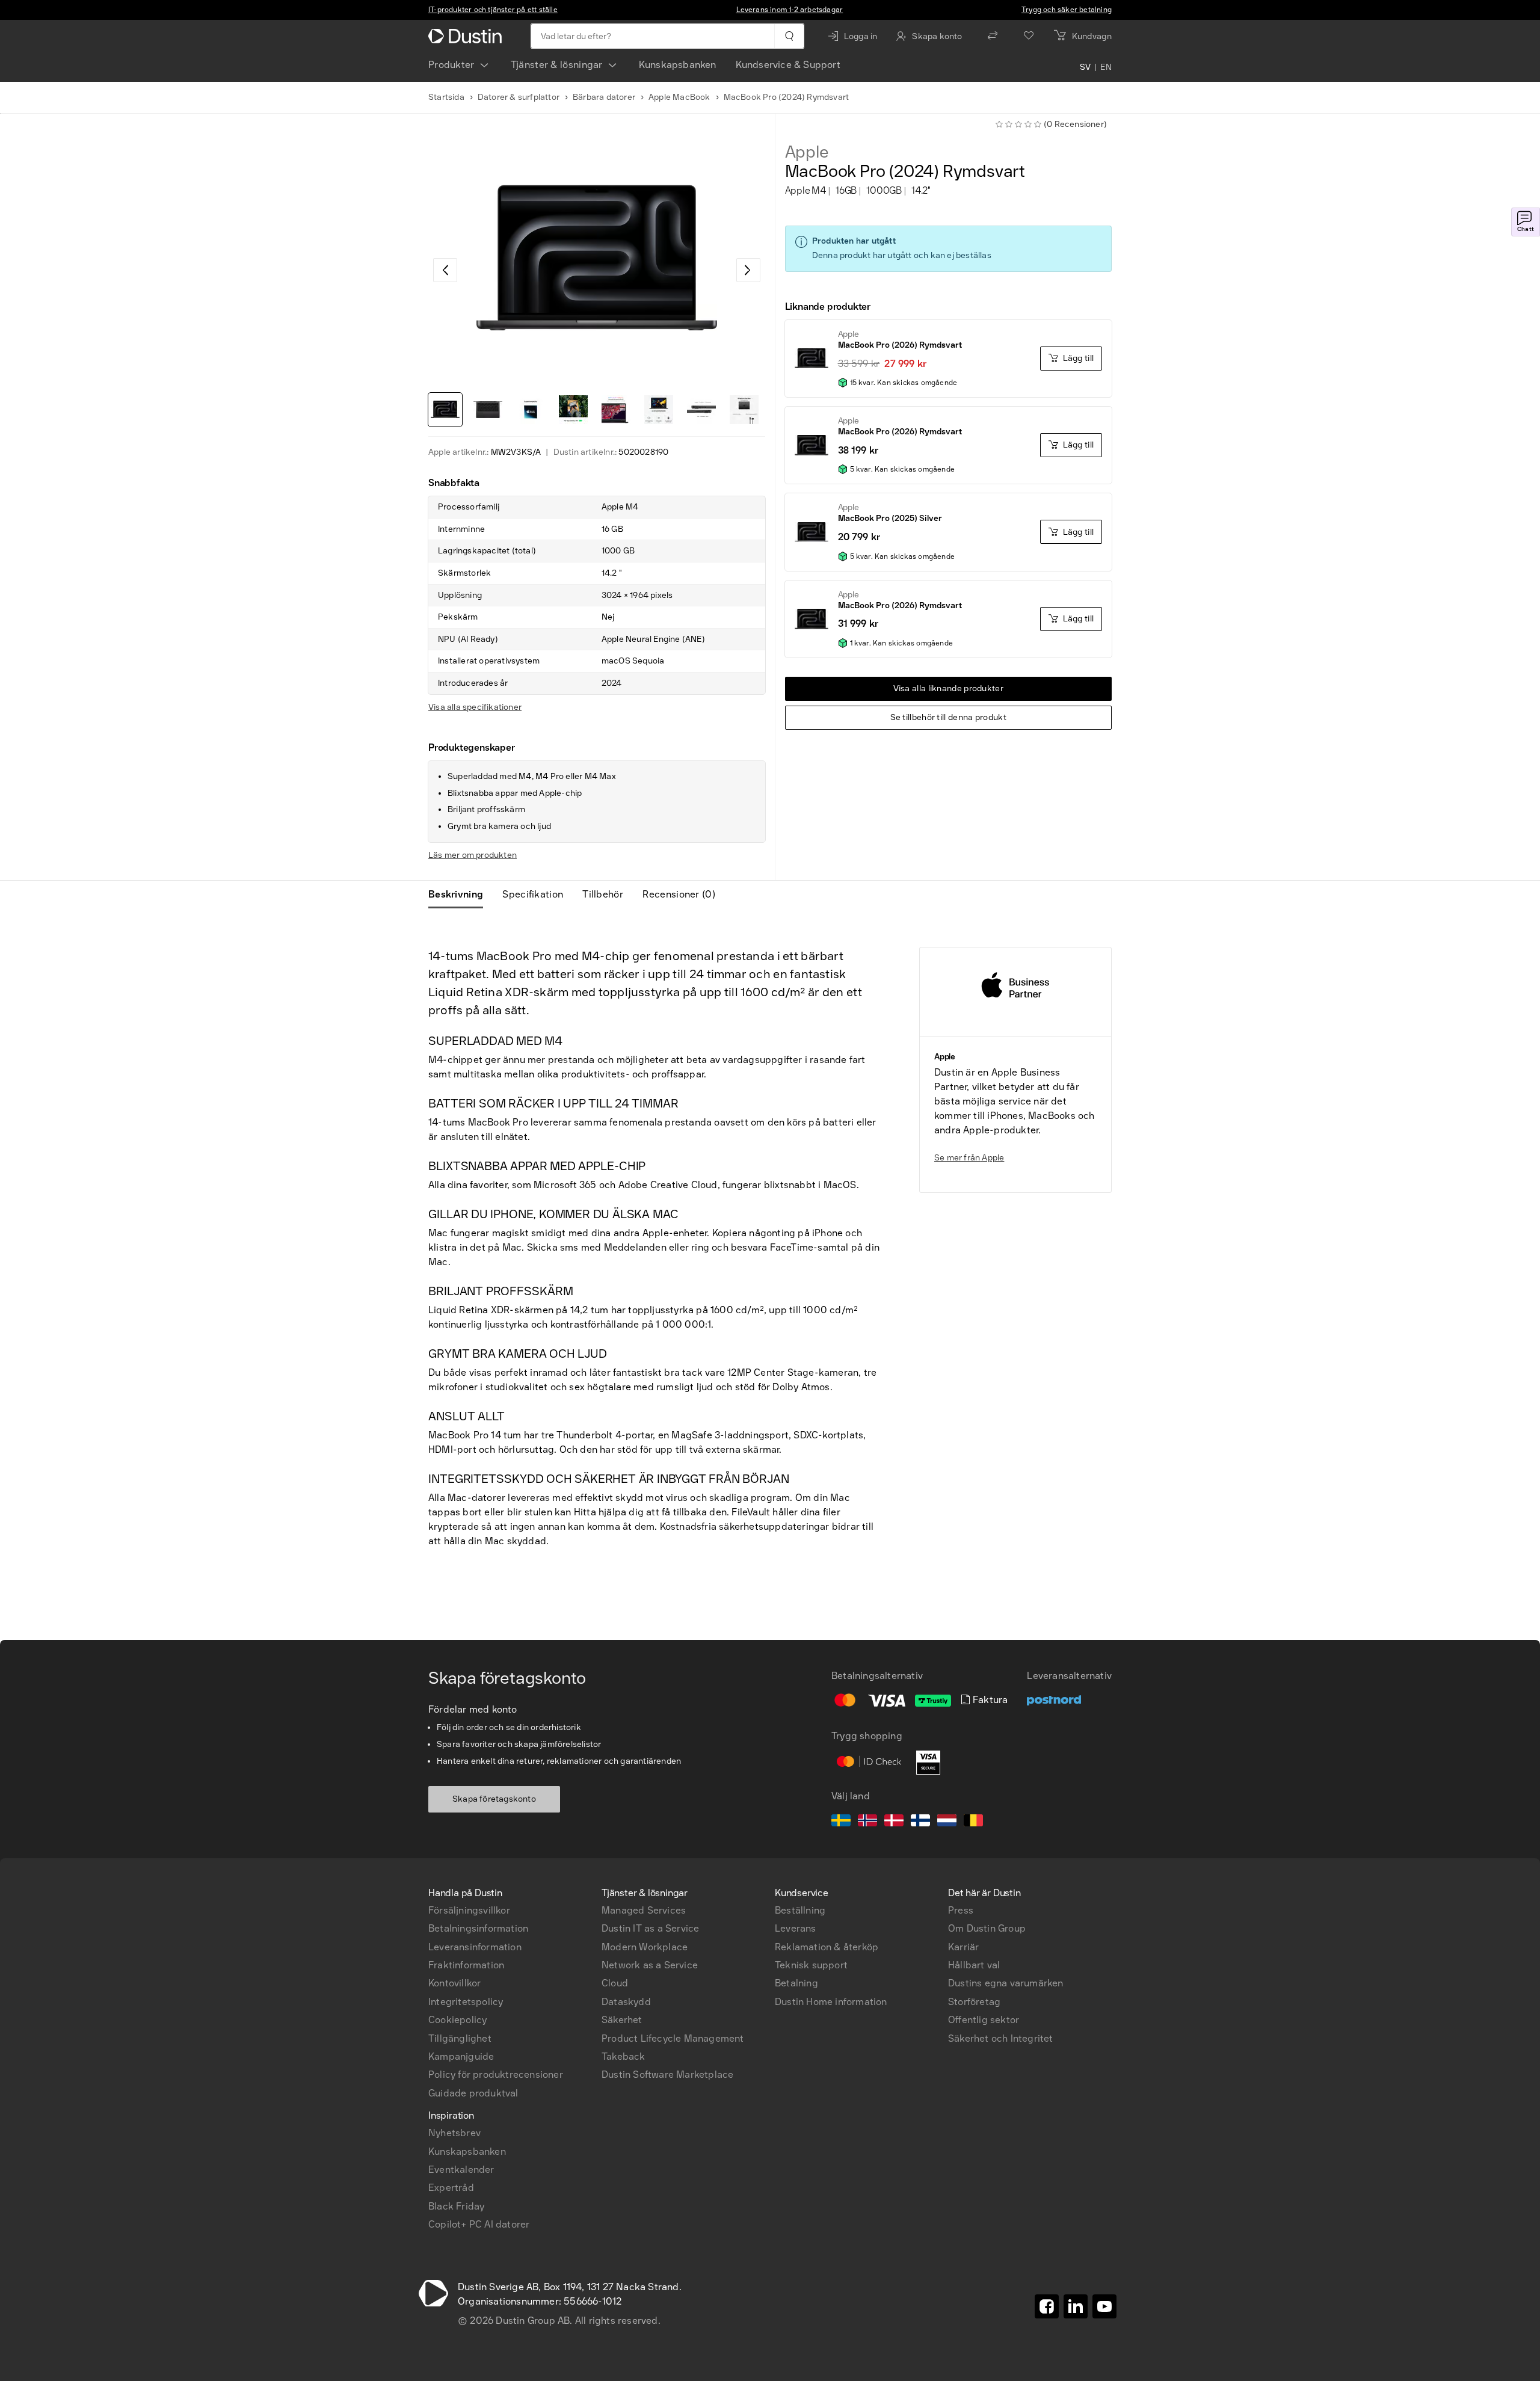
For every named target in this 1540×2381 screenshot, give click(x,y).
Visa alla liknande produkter (948, 688)
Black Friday (456, 2206)
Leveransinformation (475, 1947)
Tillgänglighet (460, 2038)
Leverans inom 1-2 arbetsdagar (790, 10)
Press (961, 1910)
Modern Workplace (645, 1947)
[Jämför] (993, 36)
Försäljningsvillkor (469, 1910)
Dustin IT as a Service (650, 1928)
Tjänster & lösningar (557, 65)
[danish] (894, 1822)
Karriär (963, 1947)
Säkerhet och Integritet (1001, 2038)
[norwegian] (867, 1822)
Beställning (800, 1910)
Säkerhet (622, 2020)
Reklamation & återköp (827, 1947)
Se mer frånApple (969, 1158)
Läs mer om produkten (473, 855)
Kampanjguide (461, 2056)
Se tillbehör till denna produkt (948, 717)
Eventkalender (461, 2170)
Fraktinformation (466, 1965)
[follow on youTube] (1104, 2306)
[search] (789, 36)
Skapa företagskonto (494, 1799)
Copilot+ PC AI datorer (479, 2224)
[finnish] (920, 1822)
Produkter (451, 65)
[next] (748, 270)
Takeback (624, 2056)
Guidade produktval (473, 2093)
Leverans (796, 1928)
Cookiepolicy (457, 2020)
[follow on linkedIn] (1076, 2306)
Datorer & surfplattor (519, 97)
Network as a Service (650, 1965)
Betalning (796, 1983)
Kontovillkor (454, 1983)
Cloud (615, 1983)
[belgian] (973, 1822)
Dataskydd (626, 2002)
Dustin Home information (831, 2002)
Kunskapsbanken (678, 65)
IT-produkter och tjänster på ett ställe (493, 10)
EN (1106, 67)
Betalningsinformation (478, 1928)
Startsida (446, 97)
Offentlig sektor (984, 2020)
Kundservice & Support (788, 65)
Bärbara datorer (604, 97)
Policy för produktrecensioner (496, 2075)
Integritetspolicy (466, 2002)
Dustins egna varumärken (1006, 1983)
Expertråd (451, 2188)
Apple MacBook (679, 97)
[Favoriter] (1029, 36)
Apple (807, 152)
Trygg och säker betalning (1067, 10)
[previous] (445, 270)
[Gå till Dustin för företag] (467, 36)
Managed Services (644, 1910)
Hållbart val (974, 1965)
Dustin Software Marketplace (667, 2075)
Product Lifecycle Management (673, 2038)
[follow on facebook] (1047, 2306)
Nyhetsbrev (454, 2133)
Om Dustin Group (987, 1928)
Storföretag (974, 2002)
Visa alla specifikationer (475, 707)
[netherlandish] (947, 1822)
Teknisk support (811, 1965)
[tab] (460, 895)
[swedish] (841, 1822)
